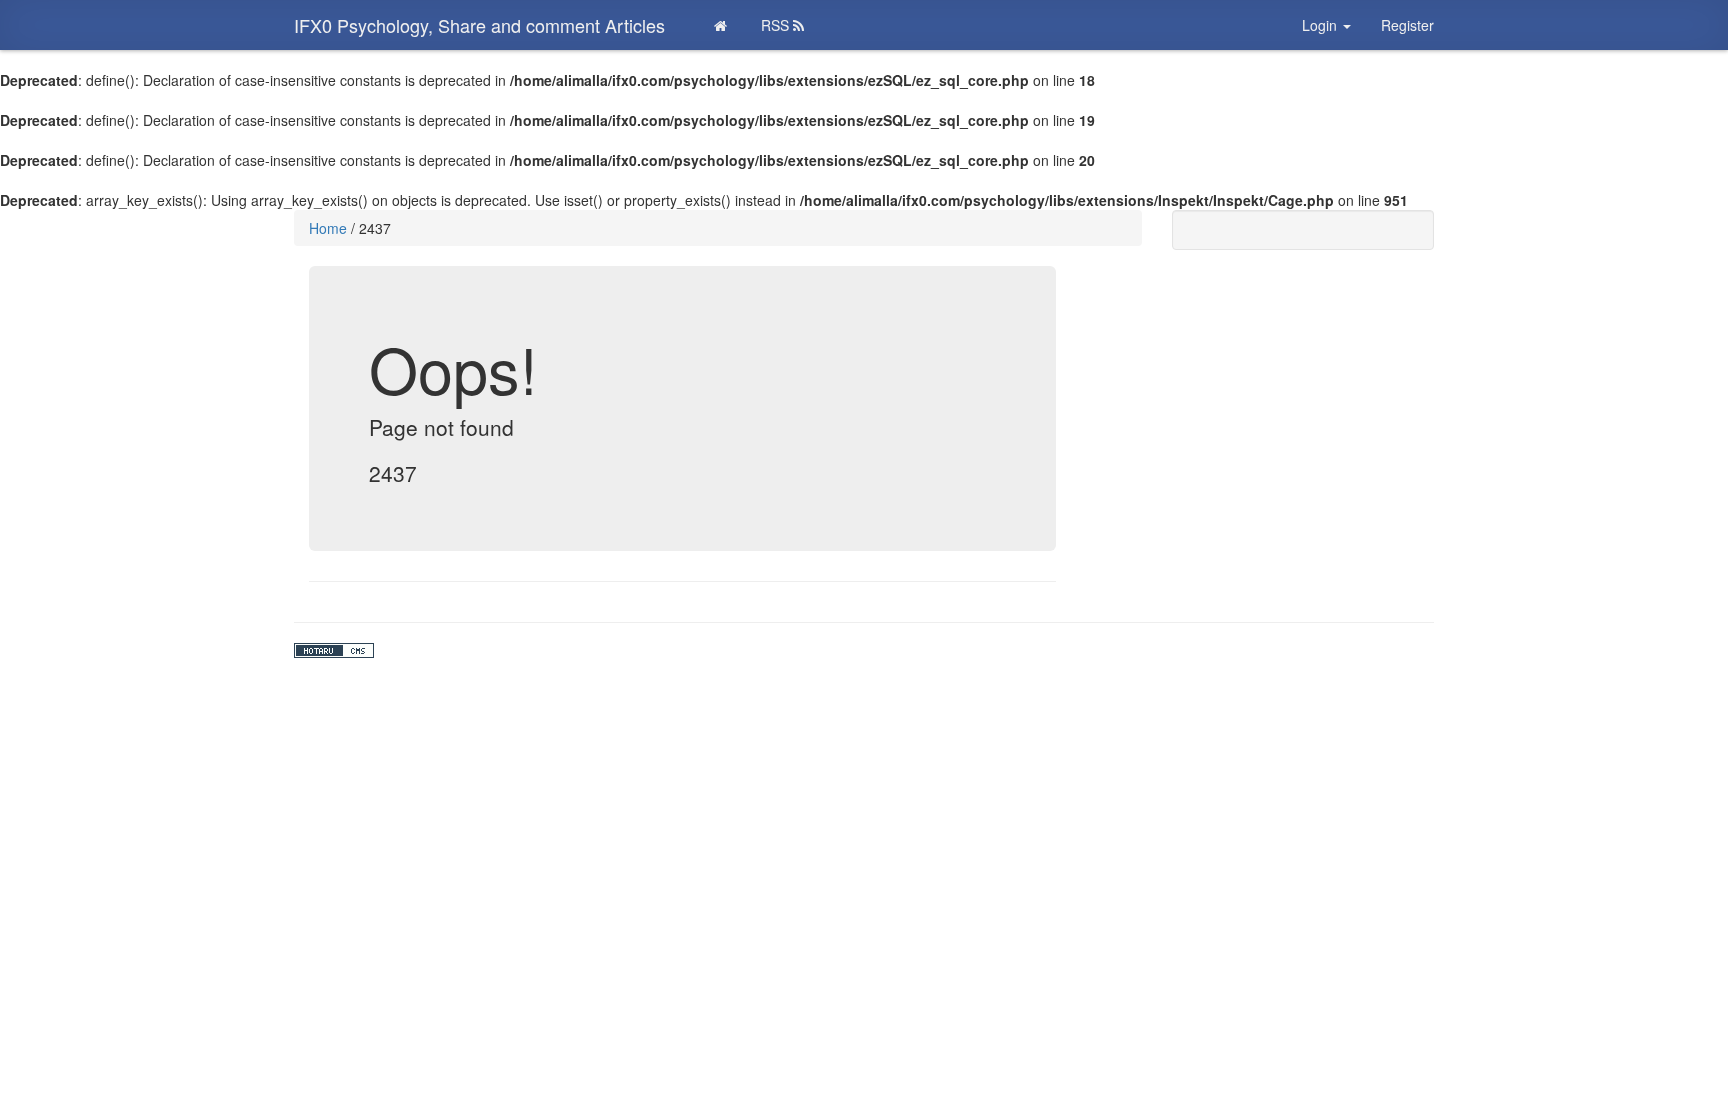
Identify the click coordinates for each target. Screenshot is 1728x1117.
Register (1407, 25)
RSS (777, 25)
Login (1321, 25)
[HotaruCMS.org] (864, 650)
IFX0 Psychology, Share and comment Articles (479, 25)
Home (328, 228)
